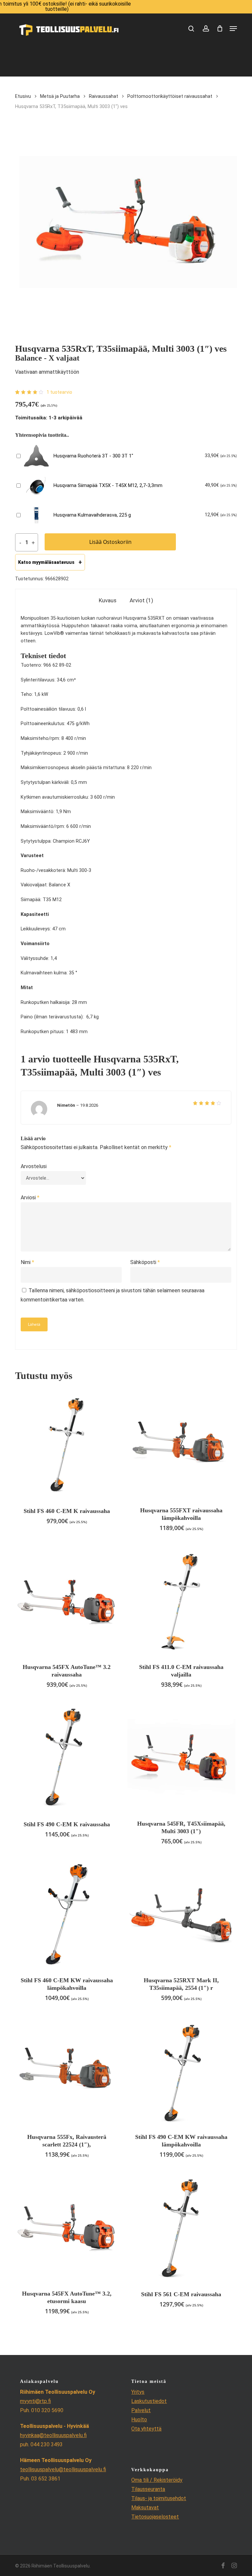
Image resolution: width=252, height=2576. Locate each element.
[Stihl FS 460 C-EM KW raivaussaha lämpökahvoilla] (67, 1914)
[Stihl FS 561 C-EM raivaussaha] (181, 2227)
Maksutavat (145, 2508)
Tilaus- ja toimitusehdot (159, 2498)
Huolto (139, 2420)
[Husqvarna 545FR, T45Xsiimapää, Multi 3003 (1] (181, 1757)
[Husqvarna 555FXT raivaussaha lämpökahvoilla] (181, 1444)
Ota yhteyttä (146, 2429)
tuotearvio (59, 392)
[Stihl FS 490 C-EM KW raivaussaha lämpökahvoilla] (181, 2070)
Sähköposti (145, 1262)
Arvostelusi (34, 1166)
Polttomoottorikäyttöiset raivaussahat (170, 96)
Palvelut (141, 2410)
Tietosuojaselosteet (155, 2517)
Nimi (27, 1262)
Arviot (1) (141, 600)
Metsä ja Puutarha (60, 96)
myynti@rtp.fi (35, 2401)
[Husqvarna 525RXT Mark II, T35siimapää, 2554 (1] (181, 1914)
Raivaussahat (104, 96)
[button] (233, 29)
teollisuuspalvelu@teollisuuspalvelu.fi (63, 2469)
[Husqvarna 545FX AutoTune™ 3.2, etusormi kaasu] (67, 2227)
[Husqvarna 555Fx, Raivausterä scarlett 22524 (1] (67, 2070)
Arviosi (30, 1198)
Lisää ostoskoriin (110, 542)
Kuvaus (108, 600)
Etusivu (23, 96)
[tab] (108, 600)
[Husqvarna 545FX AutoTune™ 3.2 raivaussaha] (67, 1600)
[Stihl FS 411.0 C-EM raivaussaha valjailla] (181, 1600)
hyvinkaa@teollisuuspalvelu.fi (53, 2435)
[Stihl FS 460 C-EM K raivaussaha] (67, 1444)
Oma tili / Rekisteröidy (157, 2480)
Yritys (138, 2392)
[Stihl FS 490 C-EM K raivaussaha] (67, 1757)
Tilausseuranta (148, 2489)
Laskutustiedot (149, 2401)
